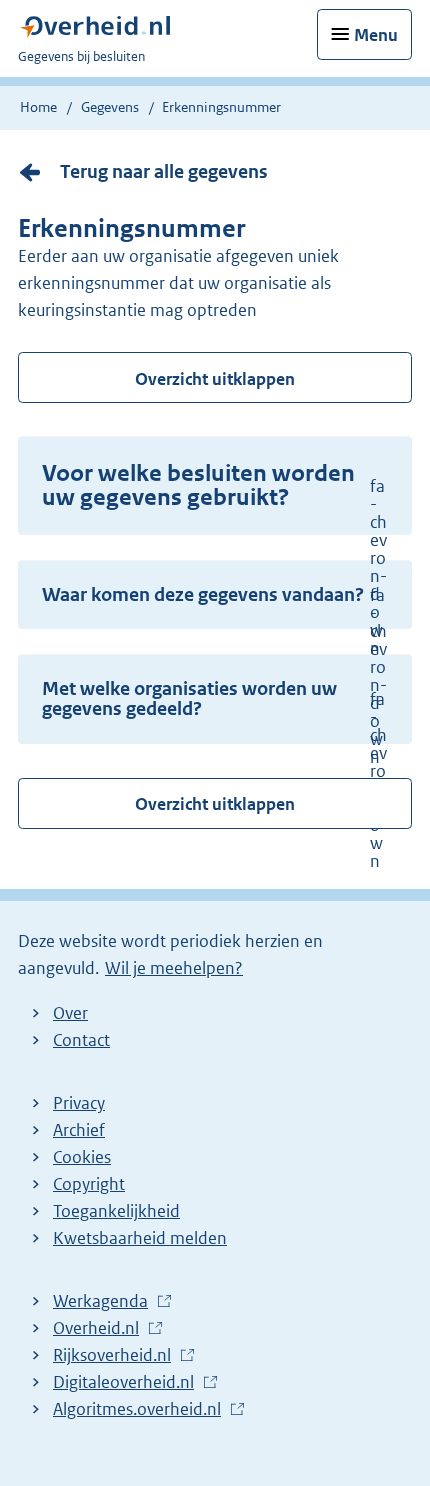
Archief (79, 1130)
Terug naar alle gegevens (164, 171)
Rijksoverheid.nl (117, 1356)
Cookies (82, 1157)
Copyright (89, 1184)
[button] (215, 486)
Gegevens (110, 107)
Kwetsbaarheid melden (140, 1238)
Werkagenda (105, 1302)
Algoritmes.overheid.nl (142, 1410)
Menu (376, 35)
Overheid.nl (101, 1329)
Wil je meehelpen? (174, 968)
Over (70, 1013)
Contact (81, 1040)
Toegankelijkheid (116, 1211)
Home (38, 107)
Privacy (79, 1103)
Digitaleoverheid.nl (128, 1383)
